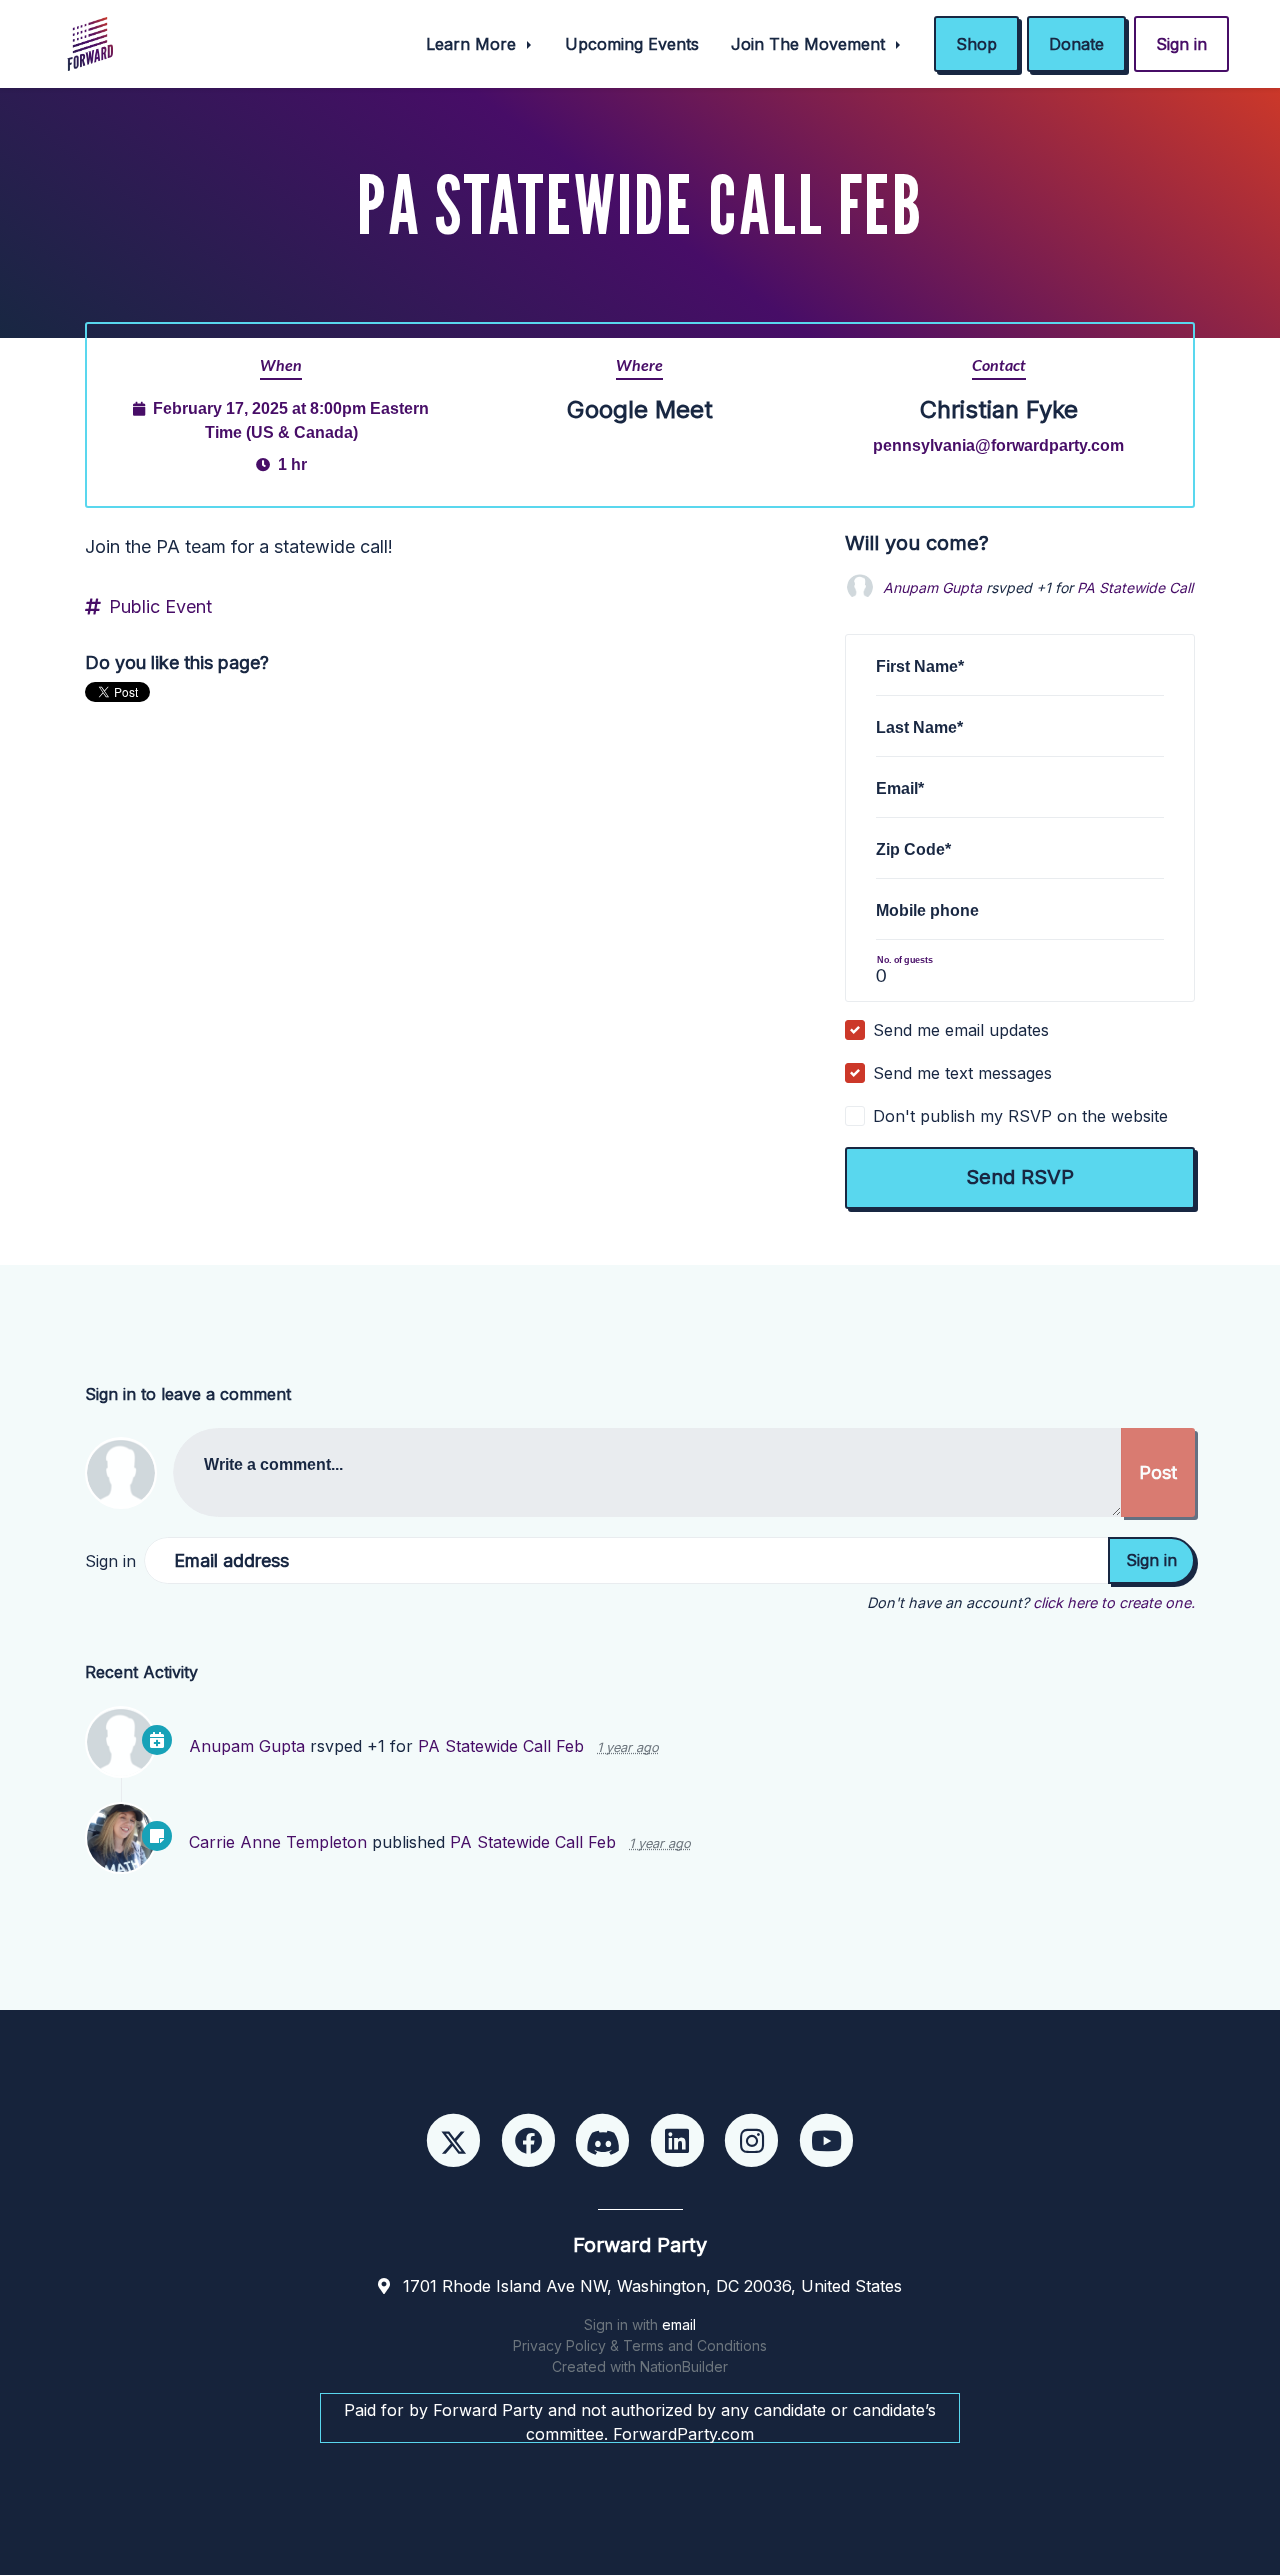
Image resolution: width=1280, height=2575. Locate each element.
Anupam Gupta (932, 587)
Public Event (160, 606)
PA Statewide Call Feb (1149, 587)
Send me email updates (961, 1030)
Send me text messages (962, 1073)
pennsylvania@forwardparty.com (998, 445)
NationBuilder (684, 2366)
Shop (976, 44)
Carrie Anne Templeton (278, 1842)
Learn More (473, 44)
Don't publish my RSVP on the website (1020, 1116)
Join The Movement (810, 44)
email (679, 2324)
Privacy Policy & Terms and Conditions (640, 2345)
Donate (1076, 44)
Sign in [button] (1181, 44)
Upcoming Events (632, 44)
